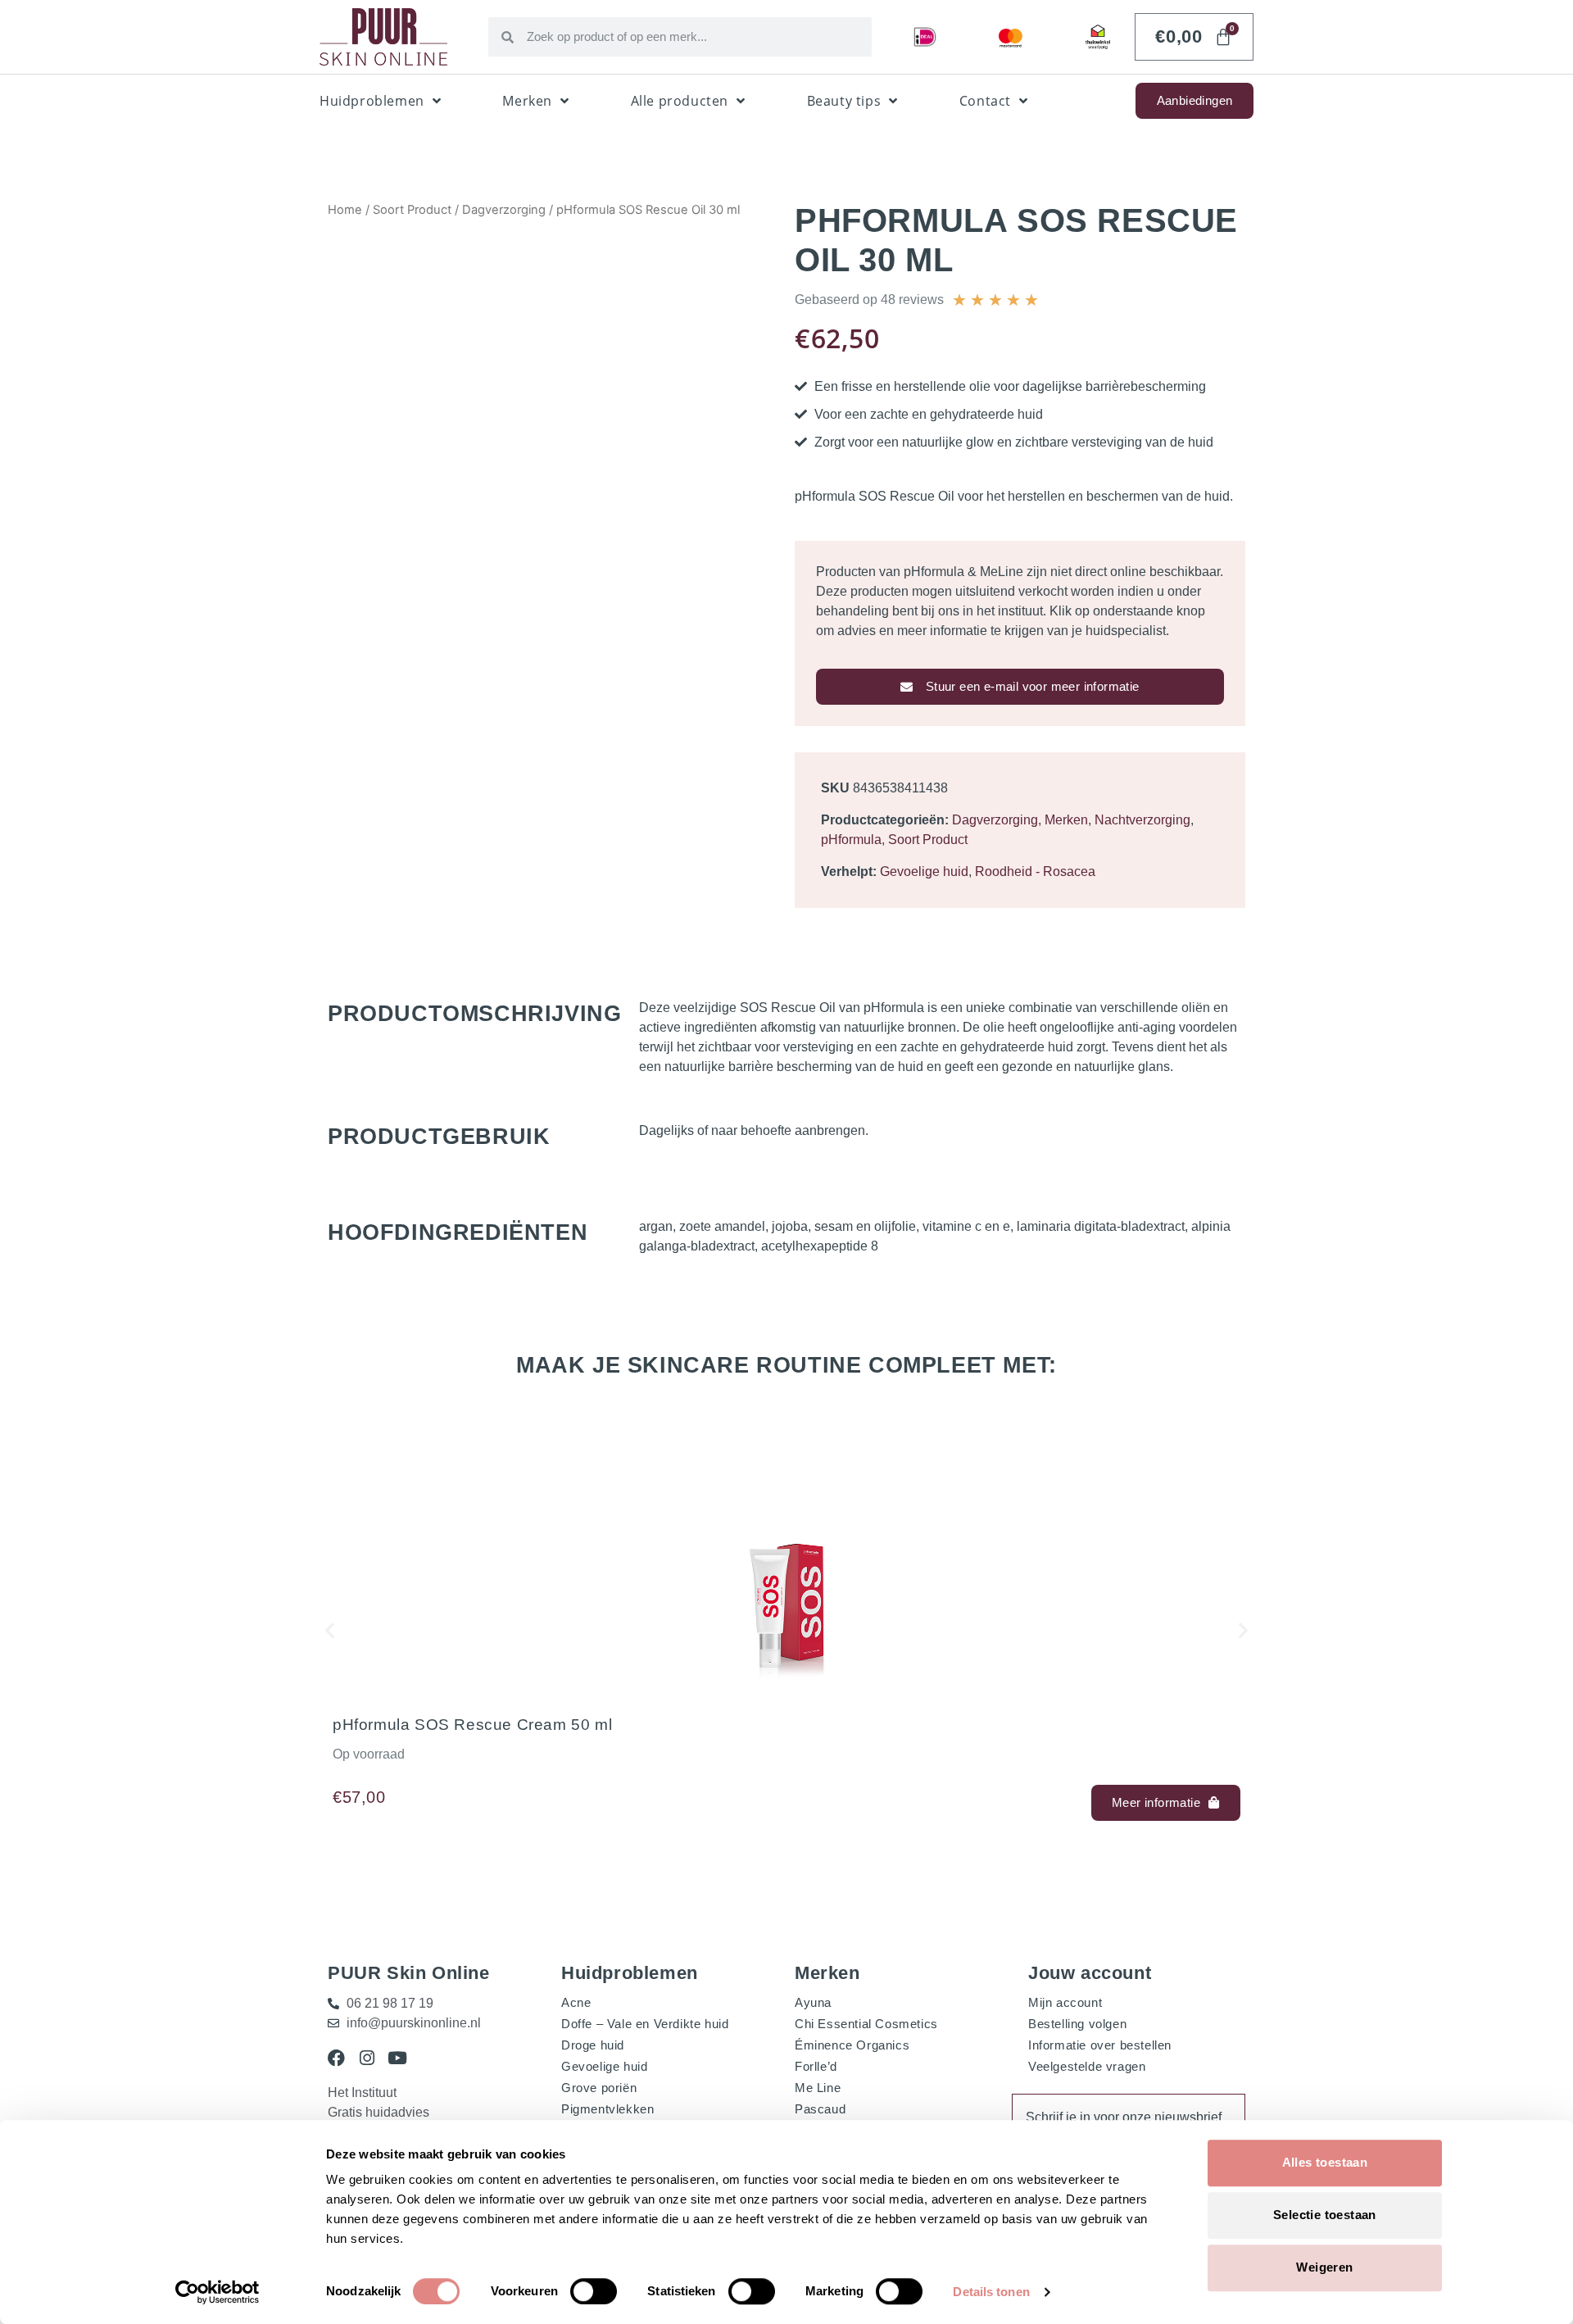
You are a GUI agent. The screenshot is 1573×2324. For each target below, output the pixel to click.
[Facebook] (336, 2058)
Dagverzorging (504, 210)
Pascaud (820, 2109)
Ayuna (813, 2002)
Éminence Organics (852, 2045)
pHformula (851, 840)
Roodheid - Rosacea (1035, 871)
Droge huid (593, 2045)
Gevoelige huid (924, 871)
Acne (576, 2002)
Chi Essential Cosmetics (866, 2024)
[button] (330, 1630)
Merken (527, 101)
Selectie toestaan (1325, 2215)
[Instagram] (367, 2058)
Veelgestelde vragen (1087, 2066)
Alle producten (680, 101)
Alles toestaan (1325, 2162)
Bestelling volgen (1077, 2024)
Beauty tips (844, 101)
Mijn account (1065, 2002)
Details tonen (991, 2292)
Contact (985, 101)
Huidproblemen (372, 101)
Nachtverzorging (1142, 820)
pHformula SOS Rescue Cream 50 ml (472, 1725)
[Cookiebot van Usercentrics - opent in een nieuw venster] (218, 2292)
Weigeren (1324, 2267)
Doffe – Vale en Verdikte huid (645, 2024)
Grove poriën (599, 2088)
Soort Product (412, 210)
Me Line (818, 2088)
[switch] (594, 2291)
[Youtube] (397, 2058)
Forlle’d (816, 2066)
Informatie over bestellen (1100, 2045)
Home (345, 210)
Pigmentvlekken (607, 2109)
